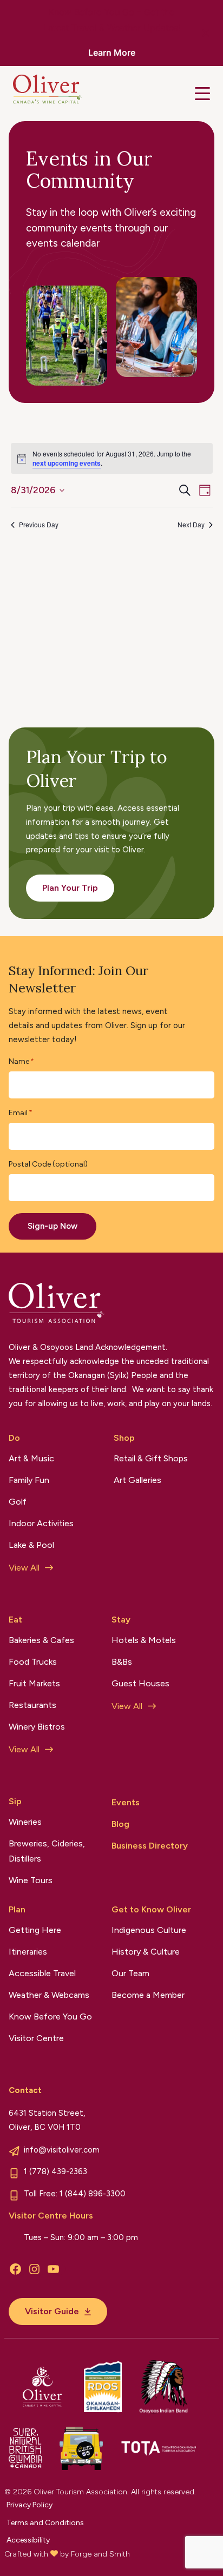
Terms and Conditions (45, 2523)
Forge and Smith (100, 2554)
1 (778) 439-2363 (55, 2171)
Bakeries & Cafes (41, 1640)
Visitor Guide (52, 2311)
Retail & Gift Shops (151, 1458)
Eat (15, 1620)
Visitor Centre (36, 2038)
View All (24, 1568)
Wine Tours (31, 1880)
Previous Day (39, 525)
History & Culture (146, 1952)
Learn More (112, 52)
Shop (124, 1438)
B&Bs (122, 1662)
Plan (17, 1909)
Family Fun (29, 1480)
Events (126, 1802)
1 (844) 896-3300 (93, 2194)
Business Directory (150, 1846)
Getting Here (35, 1930)
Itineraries (28, 1952)
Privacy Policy (29, 2505)
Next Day (191, 525)
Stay (121, 1620)
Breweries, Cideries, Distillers (47, 1851)
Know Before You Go (50, 2017)
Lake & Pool (31, 1545)
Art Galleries (137, 1480)
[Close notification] (206, 33)
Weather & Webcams (49, 1995)
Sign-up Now (53, 1226)
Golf (18, 1502)
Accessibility (28, 2540)
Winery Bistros (37, 1727)
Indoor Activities (41, 1523)
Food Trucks (33, 1662)
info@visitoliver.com (62, 2150)
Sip (15, 1801)
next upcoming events (67, 463)
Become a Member (148, 1995)
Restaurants (32, 1705)
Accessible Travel (42, 1973)
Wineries (25, 1822)
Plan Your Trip (70, 888)
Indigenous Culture (149, 1930)
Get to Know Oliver (151, 1909)
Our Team (130, 1973)
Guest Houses (140, 1683)
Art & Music (31, 1458)
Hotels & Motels (144, 1640)
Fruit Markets (34, 1683)
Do (14, 1438)
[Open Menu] (202, 94)
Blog (120, 1824)
